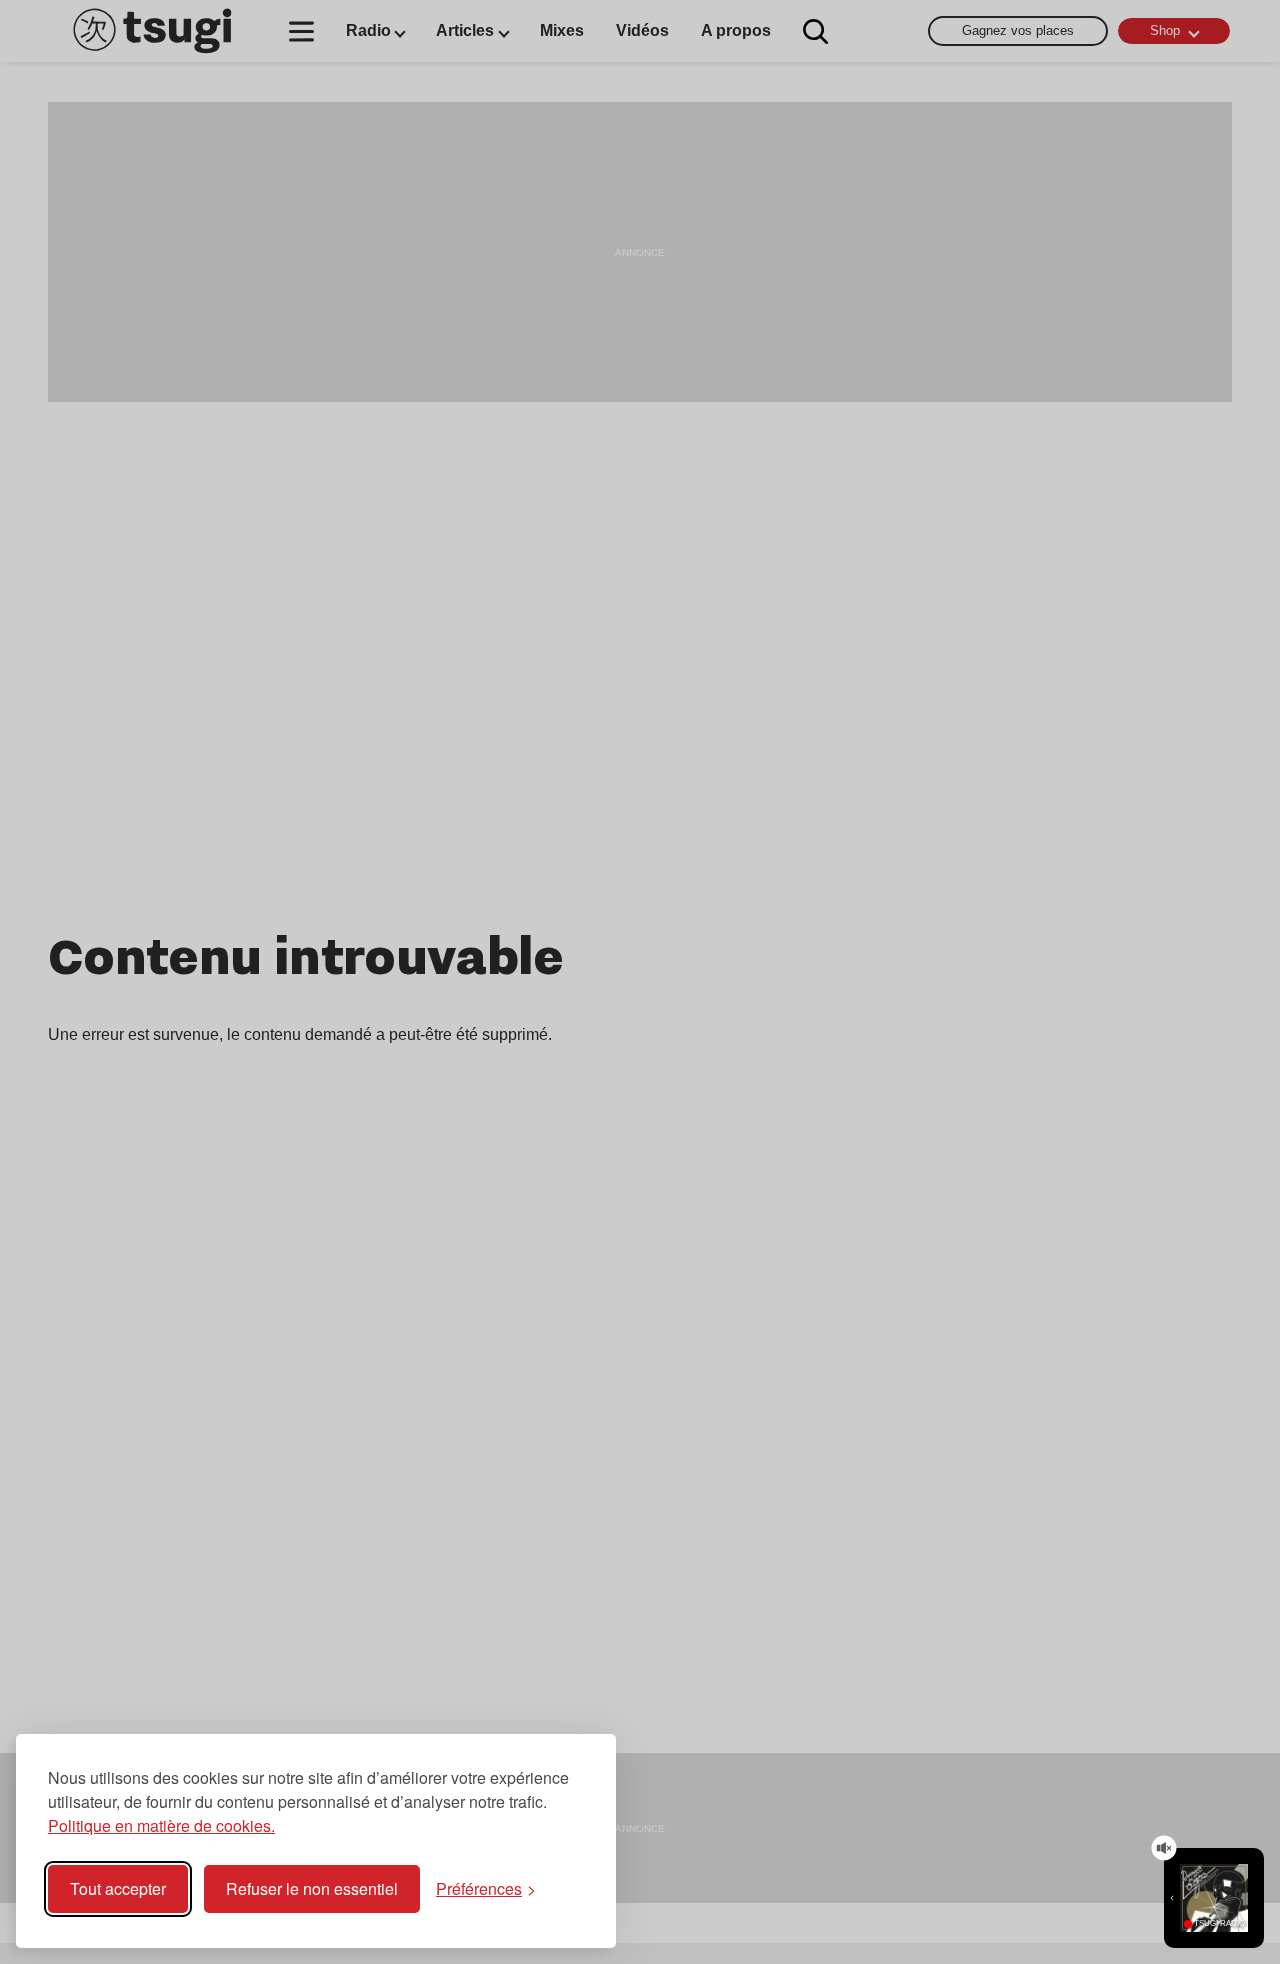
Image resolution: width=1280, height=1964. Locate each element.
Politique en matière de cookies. (161, 1825)
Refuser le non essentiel (312, 1888)
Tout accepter (118, 1888)
